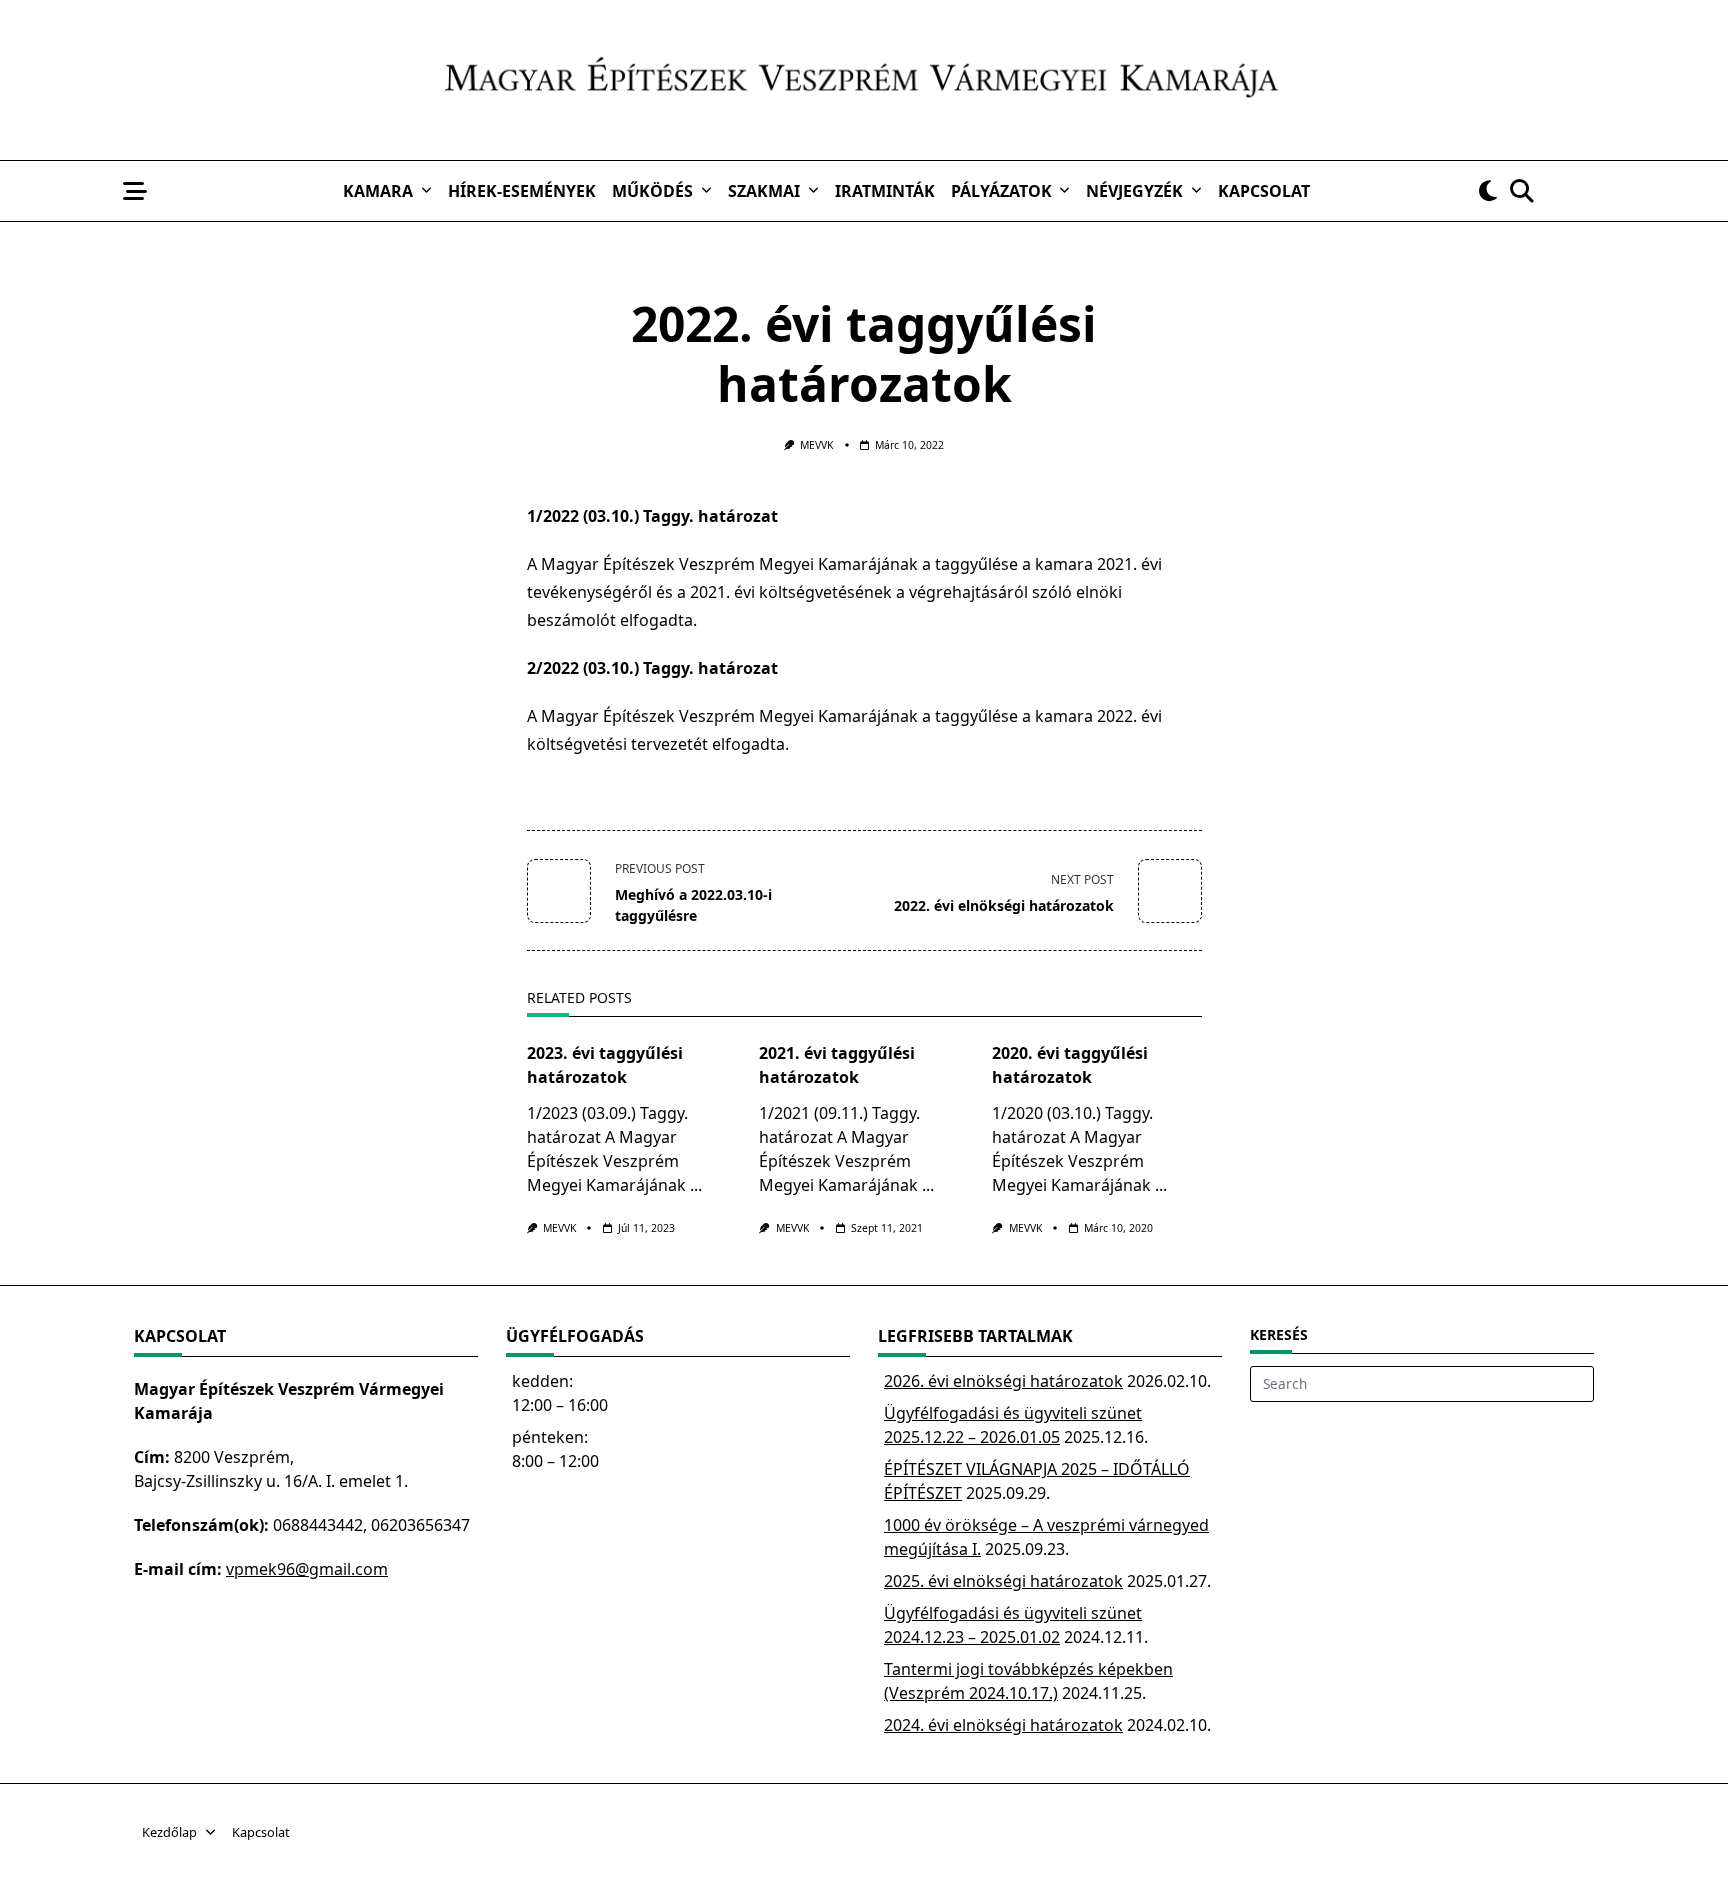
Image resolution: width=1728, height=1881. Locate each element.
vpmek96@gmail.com (307, 1569)
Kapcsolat (1264, 191)
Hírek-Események (522, 191)
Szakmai (764, 191)
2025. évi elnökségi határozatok (1003, 1581)
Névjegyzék (1134, 191)
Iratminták (885, 191)
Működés (652, 191)
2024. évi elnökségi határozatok (1003, 1725)
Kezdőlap (169, 1833)
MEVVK (816, 445)
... (696, 1185)
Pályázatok (1001, 191)
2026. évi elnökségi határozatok (1003, 1381)
